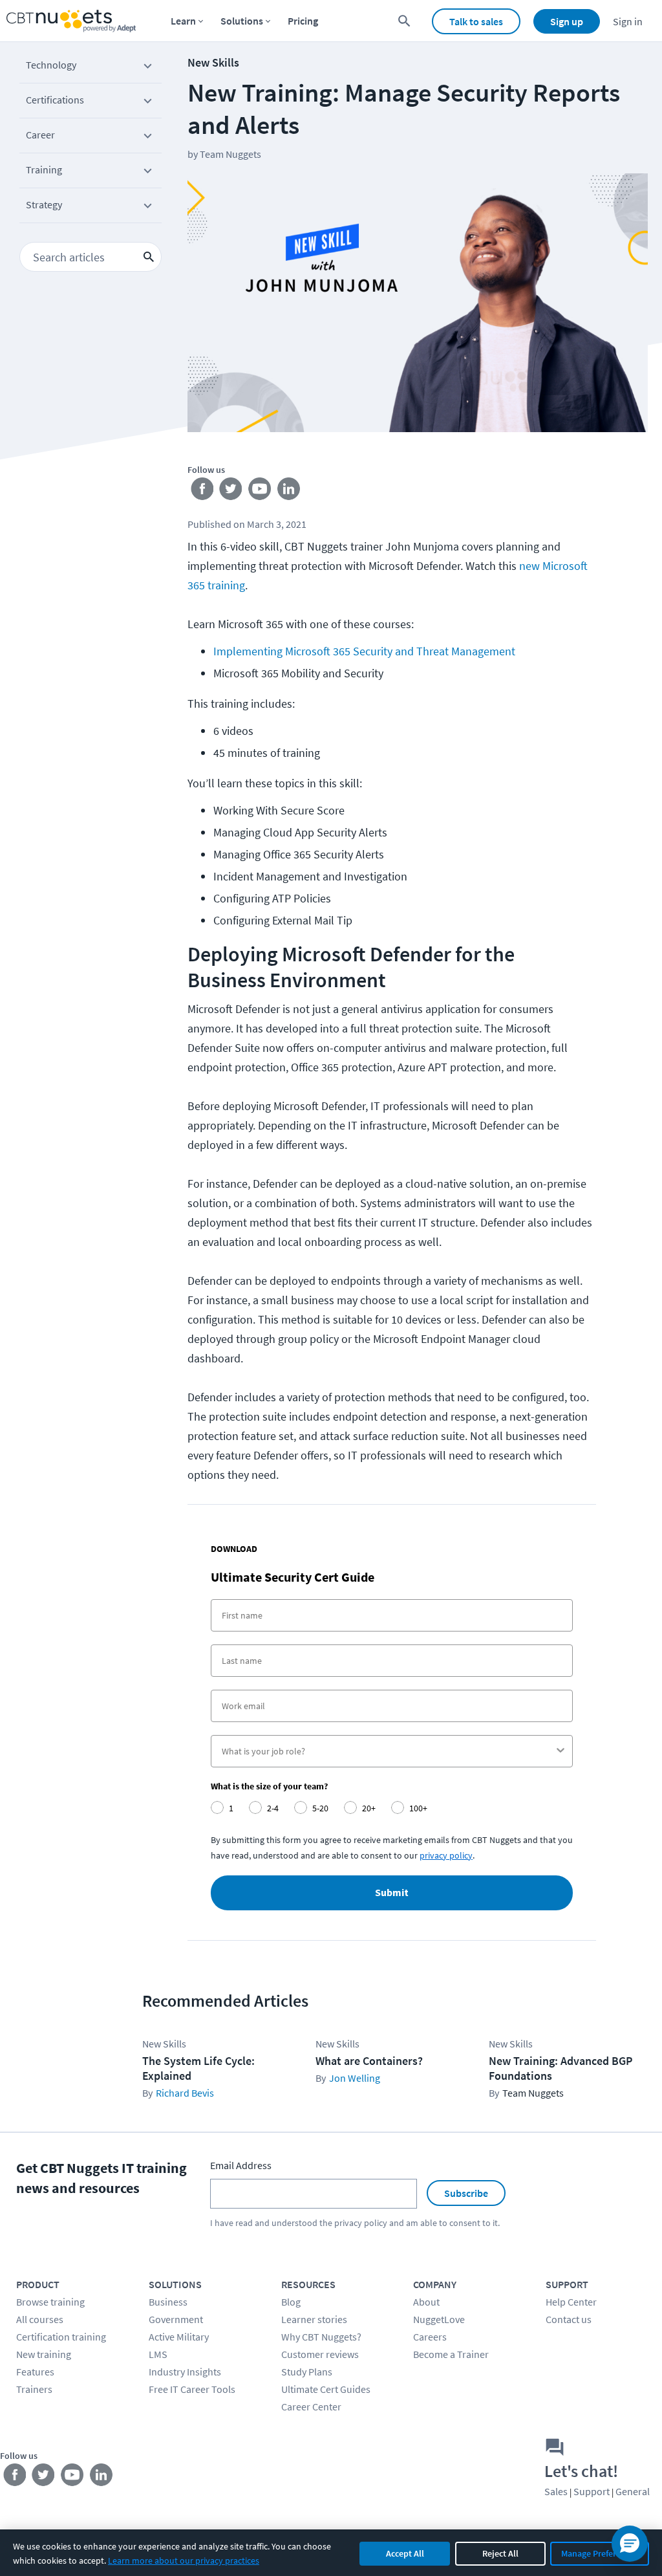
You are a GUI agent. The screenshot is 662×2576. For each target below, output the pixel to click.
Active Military (179, 2337)
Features (35, 2372)
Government (176, 2319)
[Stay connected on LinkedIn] (289, 492)
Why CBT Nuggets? (321, 2337)
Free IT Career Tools (192, 2389)
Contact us (569, 2319)
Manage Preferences (600, 2553)
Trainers (34, 2389)
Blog (291, 2302)
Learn (183, 21)
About (426, 2302)
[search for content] (404, 21)
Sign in (628, 21)
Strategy (44, 204)
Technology (51, 65)
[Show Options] (561, 1751)
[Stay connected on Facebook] (202, 492)
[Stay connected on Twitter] (231, 492)
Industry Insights (185, 2372)
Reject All (500, 2553)
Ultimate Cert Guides (326, 2389)
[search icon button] (149, 257)
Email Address (241, 2165)
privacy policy (361, 2223)
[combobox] (388, 1751)
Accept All (405, 2553)
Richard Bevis (185, 2093)
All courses (40, 2319)
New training (44, 2354)
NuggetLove (439, 2319)
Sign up (567, 21)
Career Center (311, 2407)
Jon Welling (355, 2078)
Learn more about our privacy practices (184, 2560)
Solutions (242, 21)
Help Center (571, 2302)
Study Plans (307, 2372)
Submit (392, 1893)
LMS (158, 2354)
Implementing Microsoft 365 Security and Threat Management (364, 651)
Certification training (61, 2337)
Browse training (50, 2302)
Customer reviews (320, 2354)
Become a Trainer (451, 2354)
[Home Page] (71, 21)
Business (168, 2302)
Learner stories (314, 2319)
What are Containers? (369, 2061)
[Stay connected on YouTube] (260, 492)
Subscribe (466, 2193)
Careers (430, 2337)
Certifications (55, 100)
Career (40, 135)
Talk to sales (476, 21)
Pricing (303, 21)
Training (44, 169)
